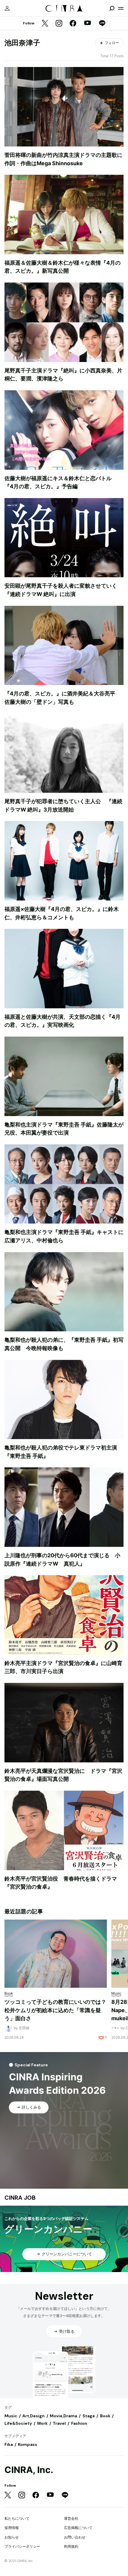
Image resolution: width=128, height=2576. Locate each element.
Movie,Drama (63, 2416)
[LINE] (102, 24)
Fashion (79, 2423)
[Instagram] (59, 24)
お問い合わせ (75, 2537)
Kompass (28, 2444)
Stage (89, 2416)
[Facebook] (73, 24)
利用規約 (71, 2546)
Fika (9, 2444)
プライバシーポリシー (22, 2546)
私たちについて (17, 2518)
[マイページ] (7, 8)
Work (42, 2423)
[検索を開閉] (112, 8)
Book (105, 2416)
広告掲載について (78, 2528)
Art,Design (33, 2416)
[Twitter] (45, 24)
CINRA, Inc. (29, 2470)
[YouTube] (88, 24)
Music (11, 2416)
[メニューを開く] (121, 8)
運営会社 (71, 2518)
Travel (59, 2423)
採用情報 (12, 2528)
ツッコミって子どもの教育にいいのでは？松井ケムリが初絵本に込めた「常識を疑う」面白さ (55, 2010)
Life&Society (18, 2423)
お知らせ (12, 2537)
